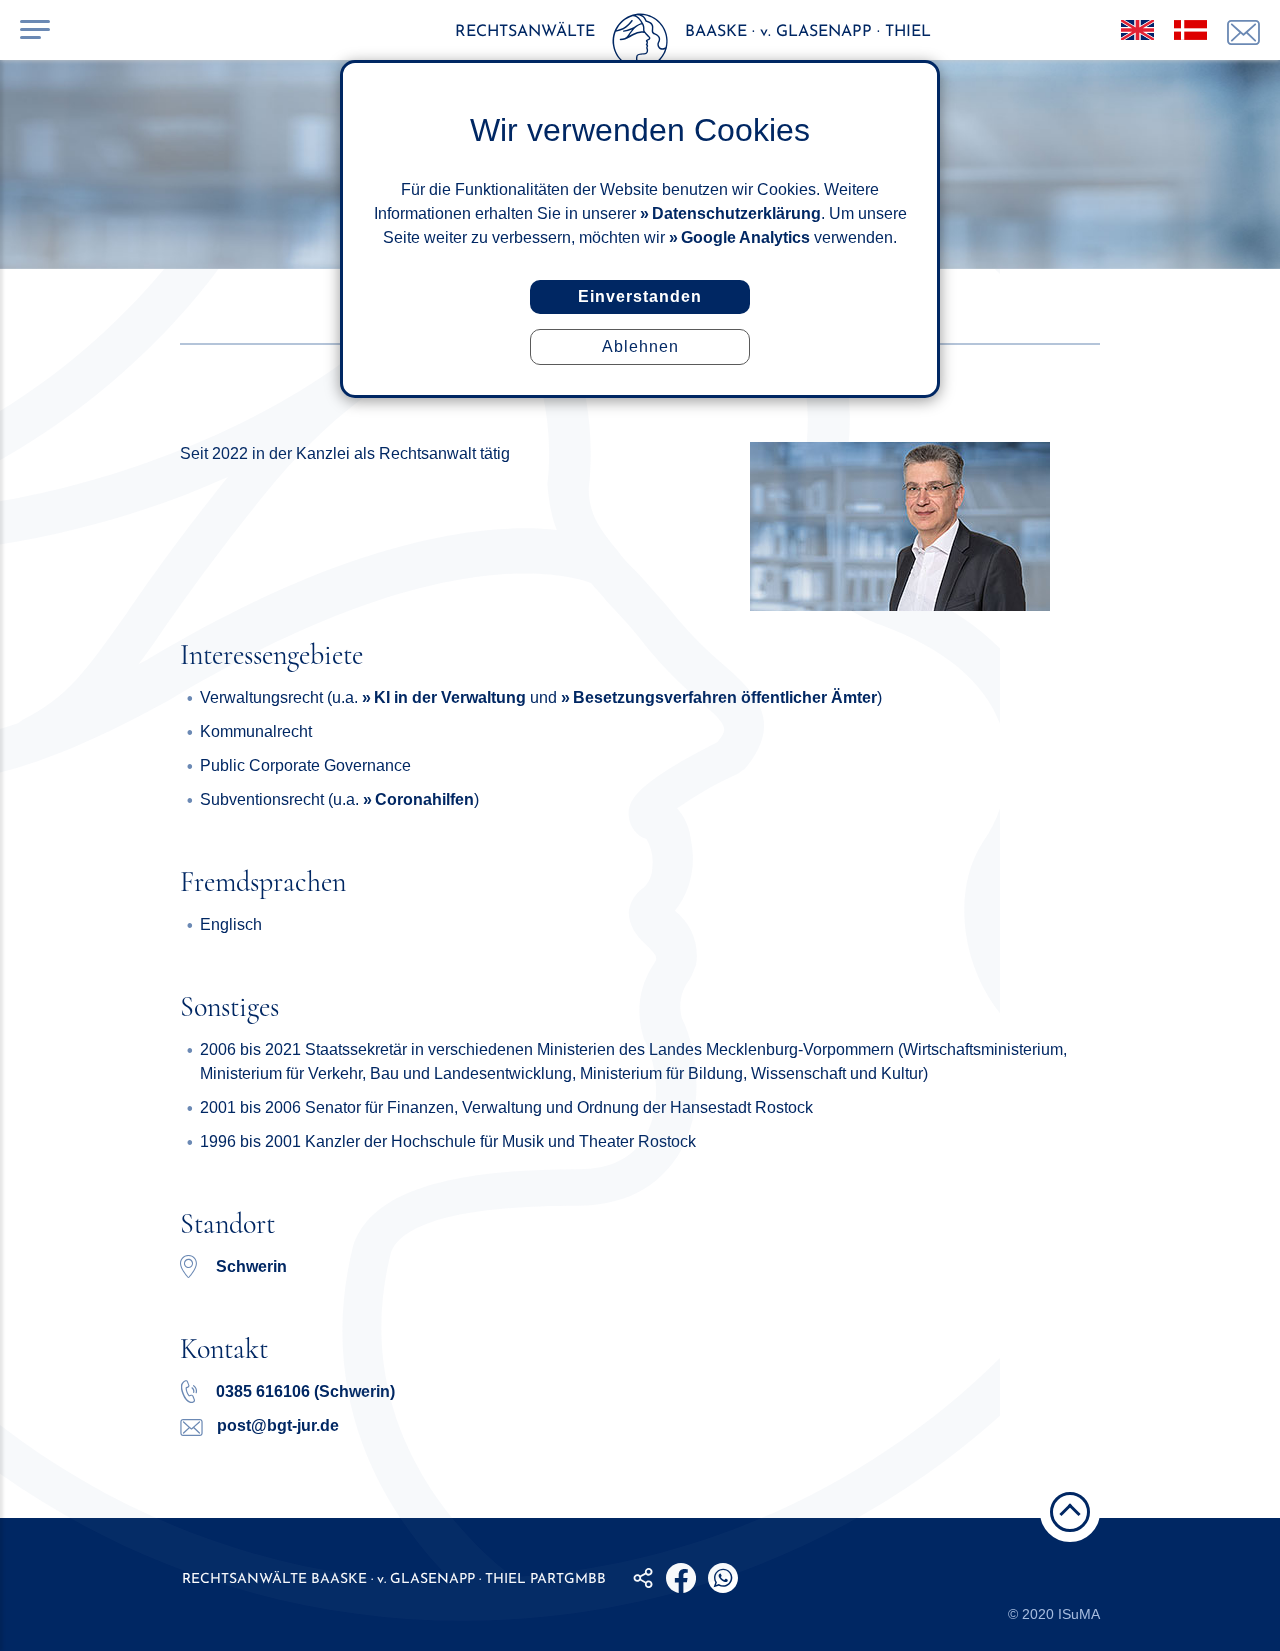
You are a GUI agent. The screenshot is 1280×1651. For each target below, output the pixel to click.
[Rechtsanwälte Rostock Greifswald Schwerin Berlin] (640, 45)
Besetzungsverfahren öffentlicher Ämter (725, 697)
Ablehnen (640, 346)
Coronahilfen (424, 799)
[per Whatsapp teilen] (723, 1578)
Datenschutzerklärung (736, 213)
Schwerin (251, 1266)
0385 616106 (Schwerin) (303, 1391)
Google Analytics (745, 237)
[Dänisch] (1190, 30)
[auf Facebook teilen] (681, 1578)
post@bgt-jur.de (276, 1425)
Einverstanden (640, 296)
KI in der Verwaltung (450, 697)
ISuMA (1079, 1614)
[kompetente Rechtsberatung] (1243, 32)
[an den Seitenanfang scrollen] (1070, 1512)
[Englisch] (1137, 30)
